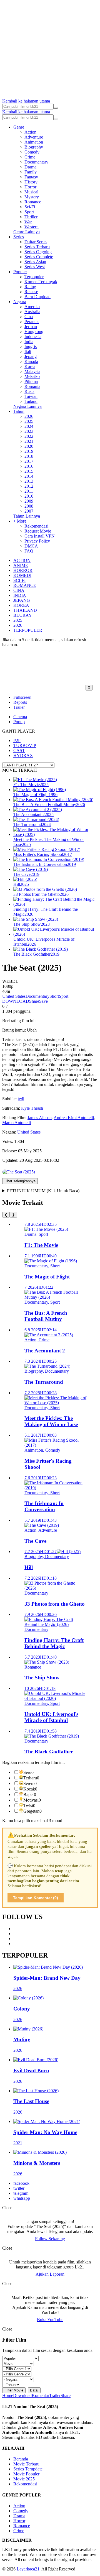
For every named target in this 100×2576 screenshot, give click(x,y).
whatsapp (22, 2198)
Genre (19, 127)
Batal (34, 2390)
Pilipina (31, 381)
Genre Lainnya (27, 232)
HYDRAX (23, 755)
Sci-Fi (30, 207)
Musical (31, 192)
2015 (29, 471)
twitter (19, 2188)
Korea (30, 366)
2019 (29, 451)
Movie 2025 (24, 2479)
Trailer (19, 707)
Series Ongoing (38, 252)
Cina (29, 317)
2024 (29, 426)
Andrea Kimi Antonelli (74, 1118)
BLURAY (23, 615)
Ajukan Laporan (50, 2274)
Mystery (32, 197)
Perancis (32, 322)
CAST (19, 750)
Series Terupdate (28, 2469)
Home (8, 2395)
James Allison (40, 1118)
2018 (29, 456)
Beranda (21, 2459)
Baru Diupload (37, 297)
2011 (29, 491)
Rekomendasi (36, 526)
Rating (30, 287)
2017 (29, 461)
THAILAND (25, 610)
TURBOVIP (25, 745)
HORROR (23, 570)
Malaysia (32, 371)
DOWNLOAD (16, 1001)
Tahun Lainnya (27, 516)
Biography (34, 147)
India (29, 341)
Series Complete (39, 257)
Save (43, 1001)
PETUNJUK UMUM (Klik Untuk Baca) (43, 1191)
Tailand (31, 401)
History (31, 182)
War (28, 222)
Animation (34, 142)
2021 (29, 441)
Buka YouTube (50, 2320)
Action (30, 132)
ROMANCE (25, 585)
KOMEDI (22, 575)
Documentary (36, 162)
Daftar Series (36, 242)
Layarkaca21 (28, 2569)
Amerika (32, 307)
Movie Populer (26, 2474)
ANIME (21, 565)
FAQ (29, 551)
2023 (29, 431)
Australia (32, 312)
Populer (20, 272)
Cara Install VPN (40, 536)
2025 (29, 421)
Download (22, 2395)
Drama (30, 167)
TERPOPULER (28, 630)
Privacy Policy (37, 541)
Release (31, 292)
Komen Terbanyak (41, 282)
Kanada (31, 361)
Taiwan (31, 396)
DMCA (31, 546)
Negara (20, 302)
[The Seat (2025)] (19, 1172)
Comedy (32, 152)
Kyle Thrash (32, 1108)
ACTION (22, 560)
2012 (29, 486)
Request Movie (38, 531)
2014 (29, 476)
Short (54, 996)
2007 (29, 511)
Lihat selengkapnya (20, 1181)
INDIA (20, 595)
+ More (20, 521)
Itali (28, 351)
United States (14, 996)
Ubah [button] (32, 1030)
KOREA (21, 605)
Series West (35, 267)
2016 (29, 466)
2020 (29, 446)
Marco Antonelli (17, 1123)
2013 (29, 481)
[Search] (56, 108)
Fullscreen (22, 697)
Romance (33, 202)
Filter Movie (14, 2390)
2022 (29, 436)
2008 (29, 506)
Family (31, 172)
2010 (29, 496)
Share (34, 1001)
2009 (29, 501)
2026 (29, 416)
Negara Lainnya (27, 406)
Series (19, 237)
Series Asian (35, 262)
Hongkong (34, 332)
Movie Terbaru (26, 2464)
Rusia (29, 391)
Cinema (20, 717)
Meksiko (32, 376)
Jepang (31, 356)
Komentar (40, 2395)
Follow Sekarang (50, 2239)
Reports (20, 702)
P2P (17, 740)
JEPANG (22, 600)
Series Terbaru (37, 247)
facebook (21, 2183)
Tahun (19, 411)
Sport (29, 212)
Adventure (34, 137)
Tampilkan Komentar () (36, 1898)
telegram (21, 2193)
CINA (19, 590)
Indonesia (33, 337)
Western (32, 227)
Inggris (31, 346)
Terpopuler (34, 277)
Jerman (31, 327)
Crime (30, 157)
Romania (32, 386)
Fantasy (31, 177)
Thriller (31, 217)
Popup (19, 722)
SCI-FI (19, 580)
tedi (21, 1099)
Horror (30, 187)
